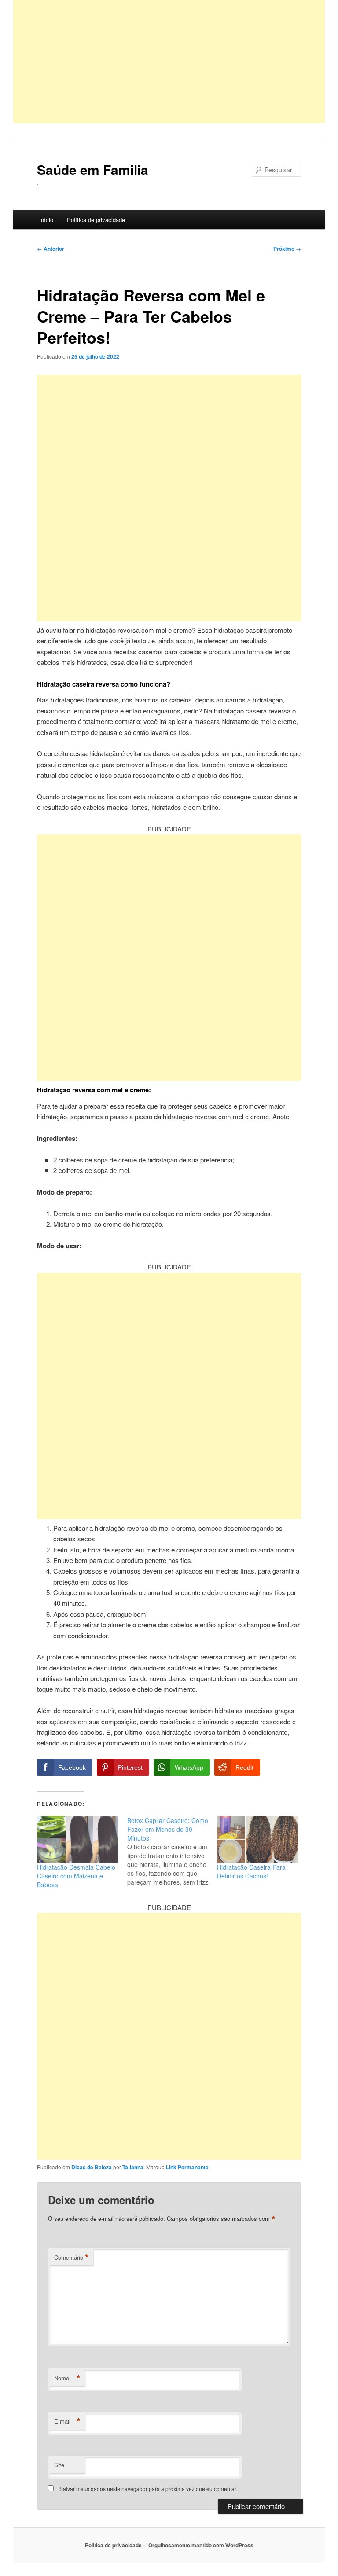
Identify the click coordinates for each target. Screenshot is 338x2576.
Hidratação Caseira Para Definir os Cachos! (251, 1871)
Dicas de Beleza (92, 2167)
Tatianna (133, 2167)
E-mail (67, 2421)
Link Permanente (187, 2167)
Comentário (72, 2257)
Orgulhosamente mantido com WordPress (201, 2545)
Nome (67, 2378)
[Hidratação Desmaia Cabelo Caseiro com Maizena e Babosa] (78, 1839)
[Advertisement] (169, 62)
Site (59, 2465)
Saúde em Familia (93, 169)
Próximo (287, 249)
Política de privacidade (96, 220)
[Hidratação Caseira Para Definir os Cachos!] (258, 1839)
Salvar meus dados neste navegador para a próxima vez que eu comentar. (148, 2489)
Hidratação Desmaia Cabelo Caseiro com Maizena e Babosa (76, 1876)
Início (46, 220)
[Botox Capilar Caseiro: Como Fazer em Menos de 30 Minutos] (172, 1851)
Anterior (51, 249)
